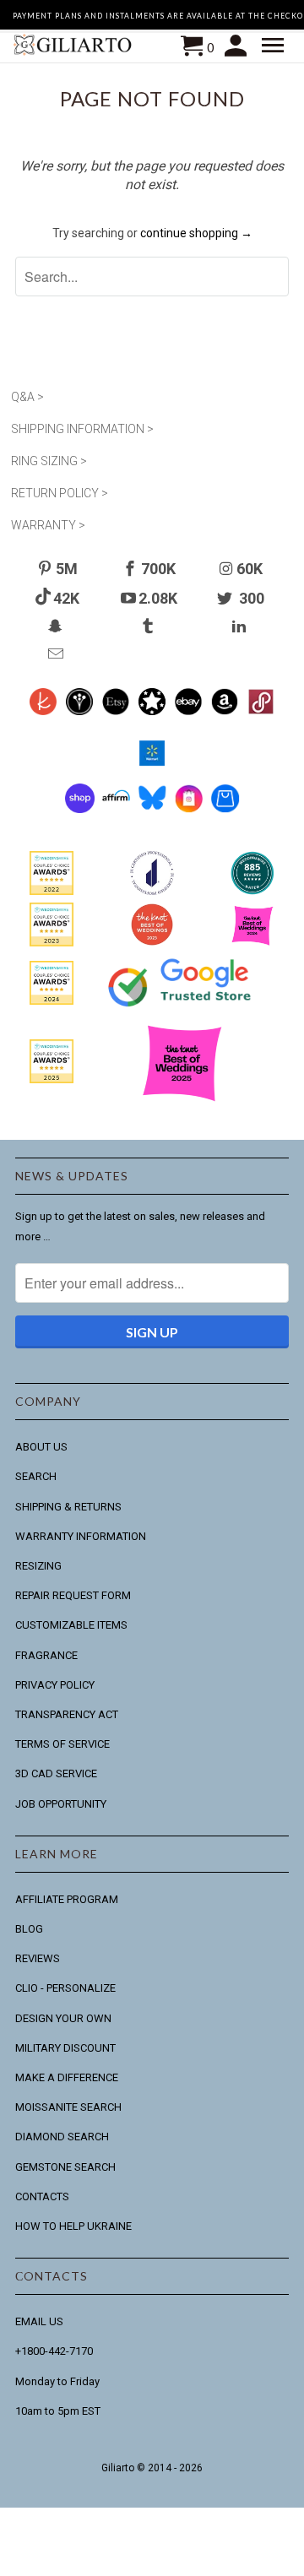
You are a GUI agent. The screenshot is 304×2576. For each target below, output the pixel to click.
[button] (275, 46)
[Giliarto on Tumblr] (149, 626)
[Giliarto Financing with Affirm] (116, 809)
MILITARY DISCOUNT (65, 2048)
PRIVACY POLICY (55, 1685)
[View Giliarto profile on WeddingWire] (52, 891)
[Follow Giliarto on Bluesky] (152, 809)
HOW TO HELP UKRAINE (73, 2226)
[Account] (238, 46)
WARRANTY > (48, 525)
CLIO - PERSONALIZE (65, 1988)
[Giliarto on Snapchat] (57, 626)
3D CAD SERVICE (56, 1773)
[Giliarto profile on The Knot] (52, 1079)
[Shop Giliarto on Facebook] (225, 809)
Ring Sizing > (49, 461)
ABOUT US (41, 1447)
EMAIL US (39, 2321)
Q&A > (27, 397)
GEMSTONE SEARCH (65, 2167)
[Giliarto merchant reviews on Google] (182, 1008)
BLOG (29, 1929)
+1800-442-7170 (54, 2351)
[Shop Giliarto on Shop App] (80, 809)
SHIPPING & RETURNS (68, 1507)
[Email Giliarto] (57, 654)
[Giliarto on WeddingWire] (80, 711)
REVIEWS (38, 1958)
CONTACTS (42, 2196)
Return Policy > (60, 493)
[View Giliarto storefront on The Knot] (152, 942)
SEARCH (36, 1476)
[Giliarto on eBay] (189, 711)
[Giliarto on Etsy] (116, 711)
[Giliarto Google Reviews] (152, 711)
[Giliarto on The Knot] (43, 711)
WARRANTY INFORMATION (81, 1536)
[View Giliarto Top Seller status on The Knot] (252, 942)
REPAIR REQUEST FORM (73, 1595)
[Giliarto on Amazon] (225, 711)
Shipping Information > (82, 429)
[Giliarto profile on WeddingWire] (52, 1001)
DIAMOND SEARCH (62, 2137)
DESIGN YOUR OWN (63, 2018)
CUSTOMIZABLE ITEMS (71, 1625)
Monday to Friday (57, 2381)
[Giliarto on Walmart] (152, 762)
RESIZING (38, 1566)
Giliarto (118, 2468)
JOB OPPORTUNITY (61, 1804)
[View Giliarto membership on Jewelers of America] (152, 891)
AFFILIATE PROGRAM (67, 1899)
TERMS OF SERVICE (62, 1744)
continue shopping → (196, 233)
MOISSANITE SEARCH (68, 2107)
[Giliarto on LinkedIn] (241, 626)
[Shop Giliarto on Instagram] (189, 809)
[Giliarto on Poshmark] (261, 711)
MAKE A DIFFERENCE (67, 2077)
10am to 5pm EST (58, 2411)
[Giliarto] (74, 47)
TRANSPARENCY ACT (67, 1714)
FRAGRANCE (46, 1655)
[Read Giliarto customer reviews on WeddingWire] (252, 891)
